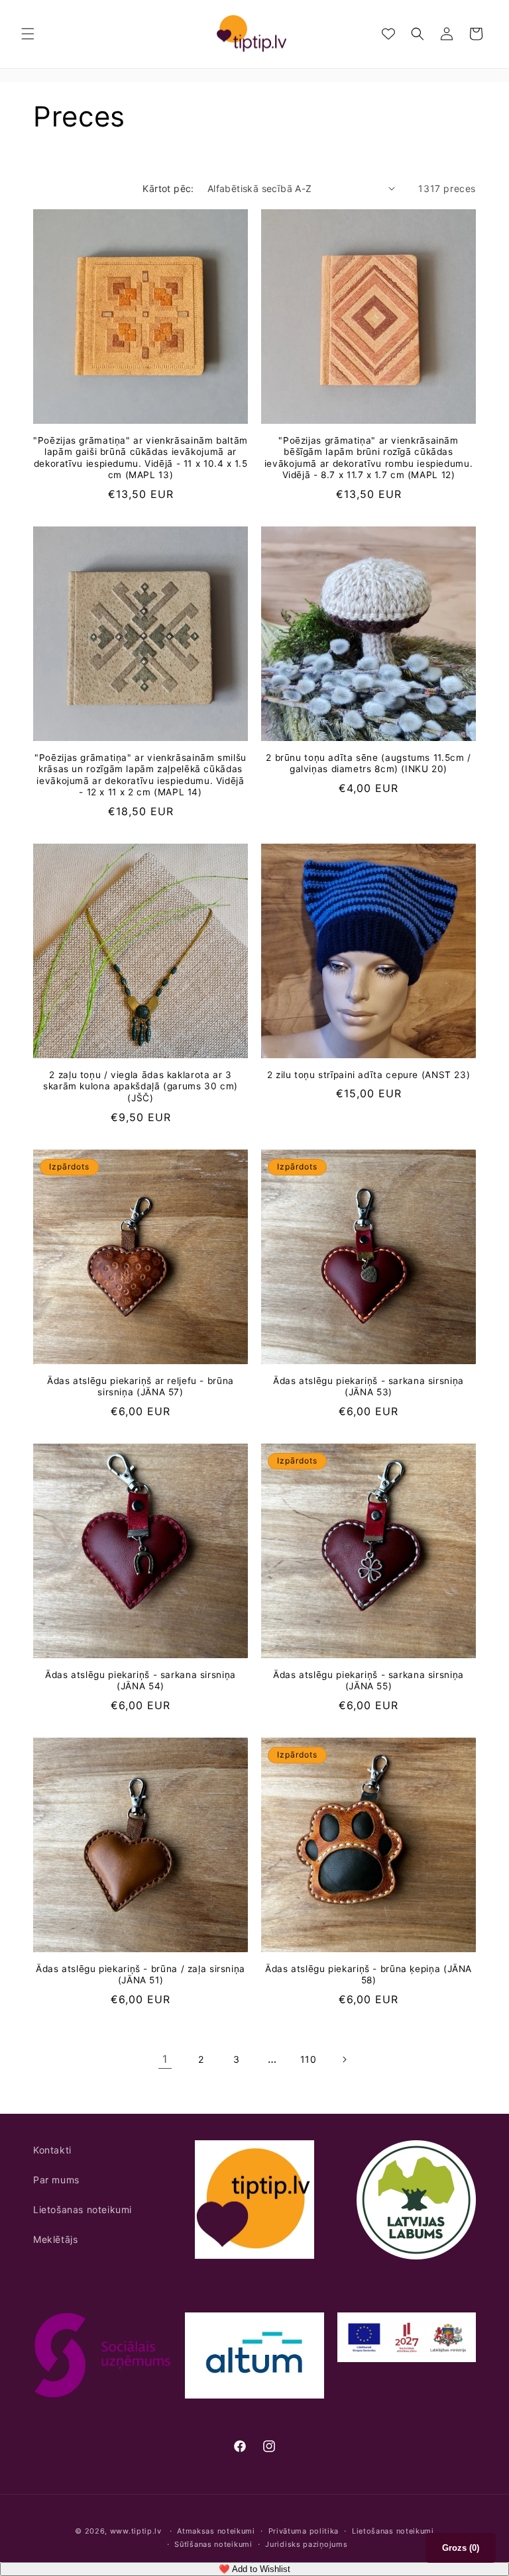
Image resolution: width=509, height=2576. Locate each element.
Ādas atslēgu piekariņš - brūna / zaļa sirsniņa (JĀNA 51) (141, 1975)
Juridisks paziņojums (306, 2544)
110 (309, 2059)
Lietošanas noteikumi (83, 2209)
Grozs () (461, 2548)
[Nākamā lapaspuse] (344, 2059)
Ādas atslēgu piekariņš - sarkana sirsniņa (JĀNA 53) (368, 1387)
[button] (28, 34)
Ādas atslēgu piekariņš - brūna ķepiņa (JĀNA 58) (368, 1975)
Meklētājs (55, 2239)
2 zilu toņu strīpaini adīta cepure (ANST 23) (369, 1075)
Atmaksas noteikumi (216, 2531)
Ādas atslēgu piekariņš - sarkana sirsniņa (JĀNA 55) (368, 1681)
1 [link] (165, 2059)
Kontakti (52, 2150)
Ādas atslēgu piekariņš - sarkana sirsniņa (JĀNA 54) (141, 1681)
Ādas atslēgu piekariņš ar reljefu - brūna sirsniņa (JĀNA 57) (141, 1387)
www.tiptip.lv (136, 2531)
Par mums (56, 2180)
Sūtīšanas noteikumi (213, 2544)
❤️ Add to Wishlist (254, 2569)
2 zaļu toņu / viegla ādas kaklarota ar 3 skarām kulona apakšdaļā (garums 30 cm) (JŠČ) (141, 1086)
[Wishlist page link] (388, 34)
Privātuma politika (304, 2531)
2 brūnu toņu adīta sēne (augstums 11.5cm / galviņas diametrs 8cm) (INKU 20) (368, 764)
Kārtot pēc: (168, 188)
